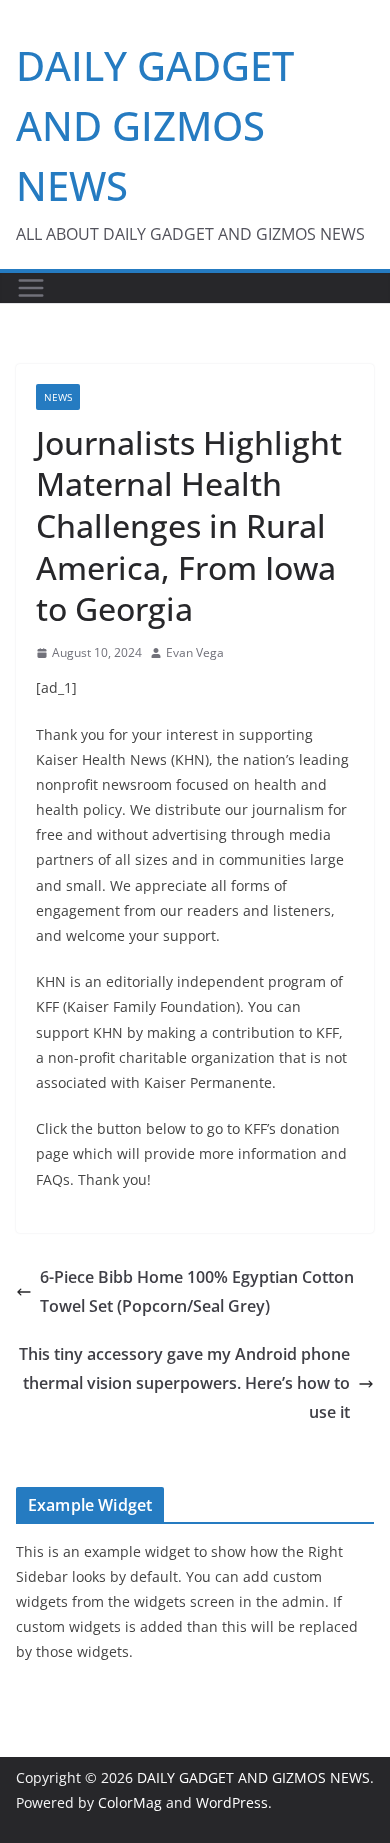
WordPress (232, 1802)
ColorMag (130, 1802)
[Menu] (31, 288)
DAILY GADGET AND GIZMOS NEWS (155, 125)
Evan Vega (195, 652)
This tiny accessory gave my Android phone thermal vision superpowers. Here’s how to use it (184, 1383)
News (58, 397)
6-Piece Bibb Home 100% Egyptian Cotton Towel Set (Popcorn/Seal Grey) (197, 1291)
